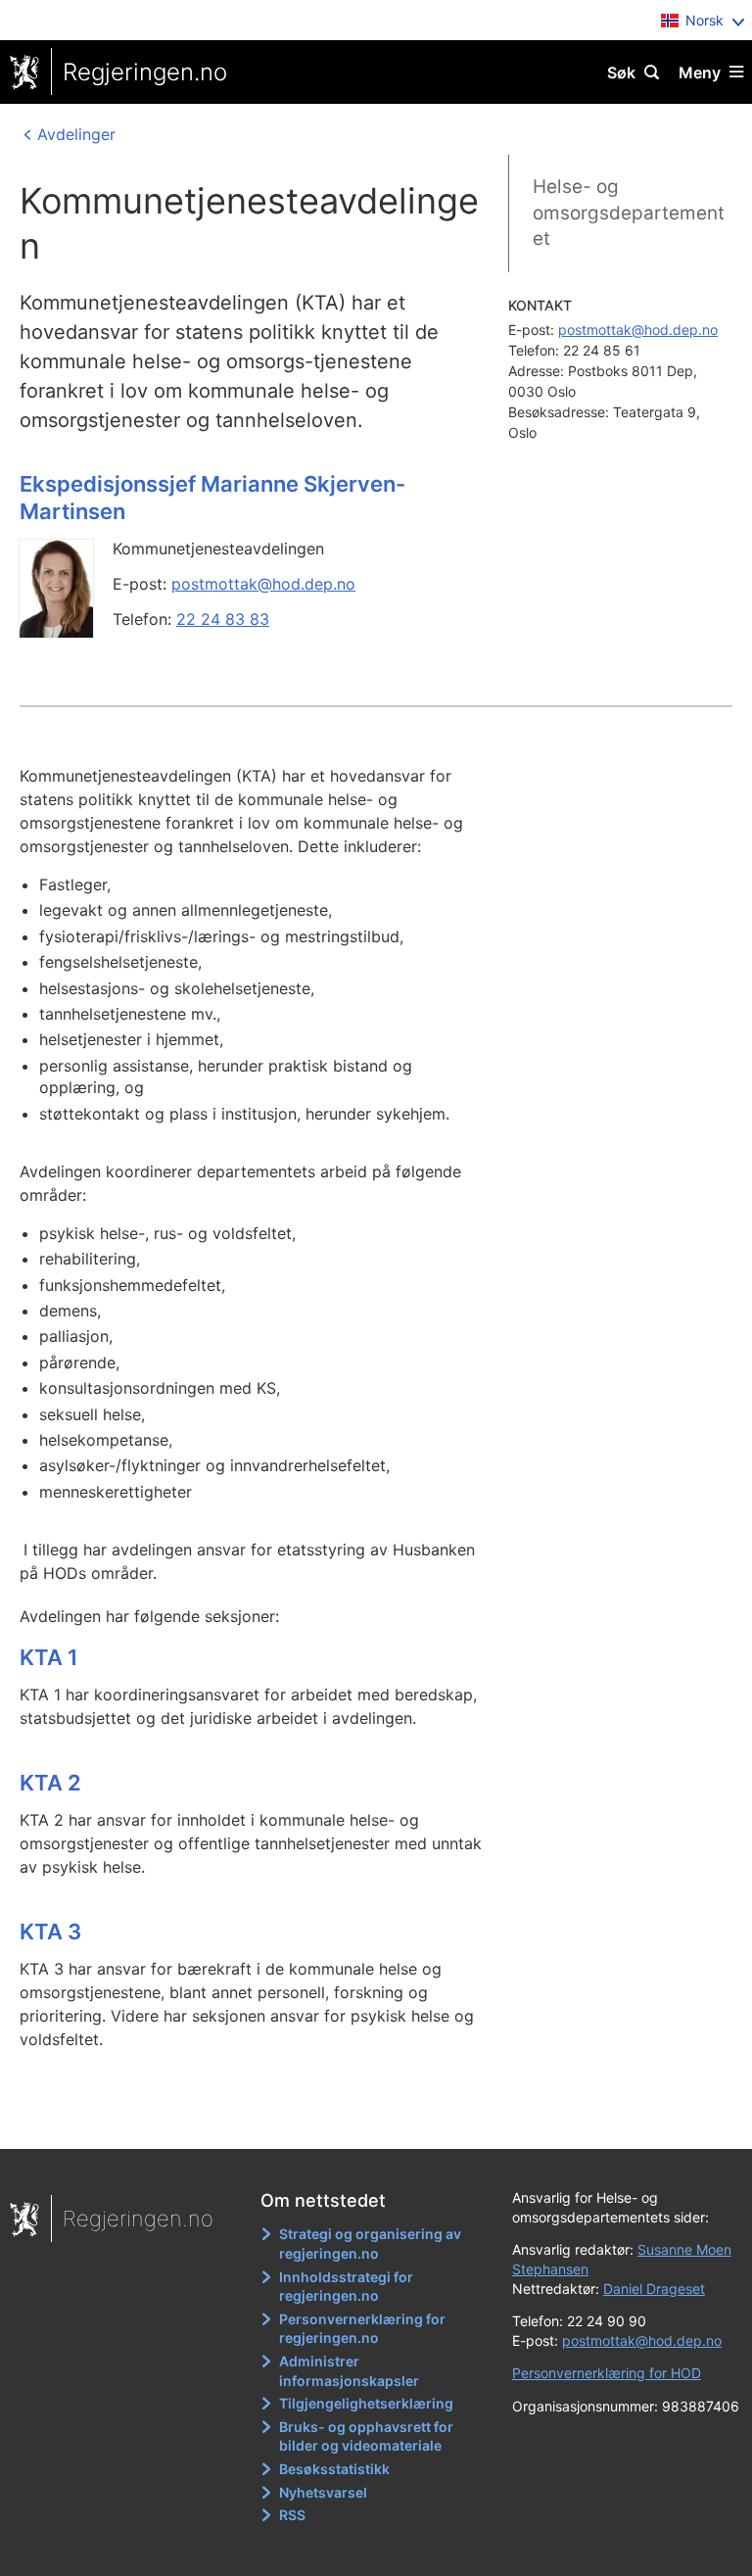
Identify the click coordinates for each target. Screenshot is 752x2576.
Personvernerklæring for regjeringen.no (362, 2329)
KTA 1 (49, 1657)
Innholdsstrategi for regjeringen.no (346, 2287)
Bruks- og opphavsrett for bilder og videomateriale (366, 2436)
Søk (621, 72)
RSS (292, 2515)
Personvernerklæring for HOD (607, 2373)
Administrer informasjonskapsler (349, 2371)
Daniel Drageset (654, 2289)
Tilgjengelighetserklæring (366, 2403)
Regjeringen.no (145, 72)
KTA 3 (50, 1932)
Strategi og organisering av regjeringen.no (370, 2243)
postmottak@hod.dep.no (263, 584)
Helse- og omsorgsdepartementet (629, 213)
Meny (700, 72)
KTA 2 (50, 1783)
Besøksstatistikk (334, 2469)
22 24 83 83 (223, 619)
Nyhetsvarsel (323, 2492)
